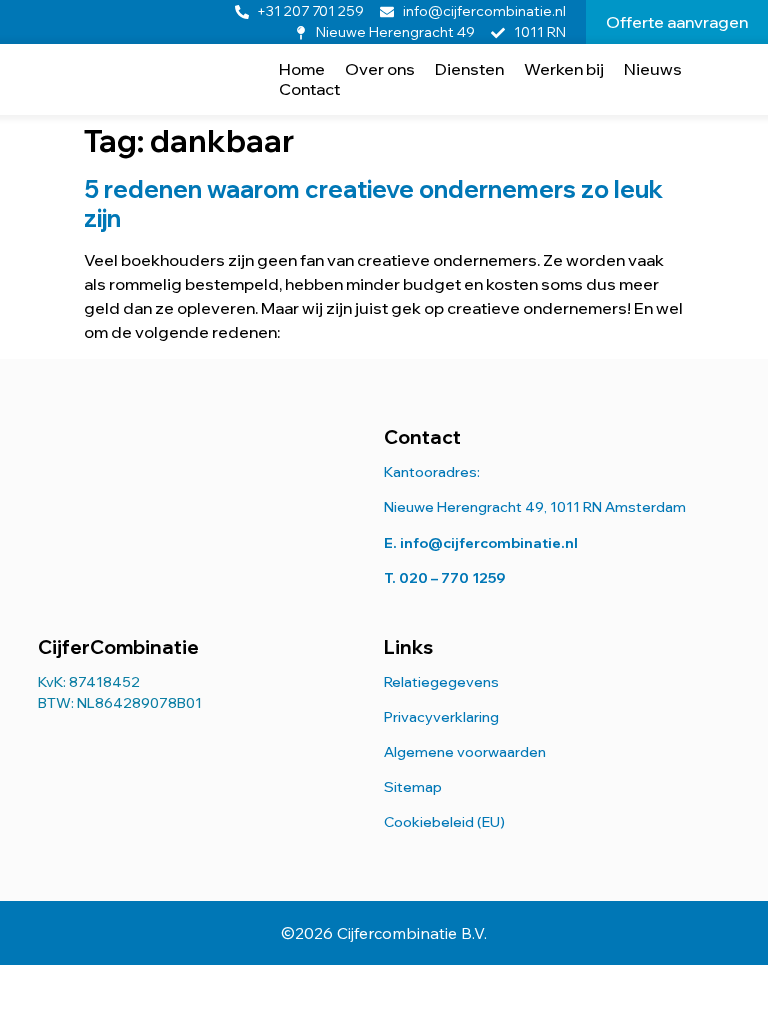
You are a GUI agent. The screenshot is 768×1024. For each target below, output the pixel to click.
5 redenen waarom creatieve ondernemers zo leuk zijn (373, 203)
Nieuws (653, 69)
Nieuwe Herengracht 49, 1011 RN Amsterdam (535, 507)
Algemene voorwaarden (465, 752)
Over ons (380, 69)
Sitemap (413, 787)
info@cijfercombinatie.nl (489, 543)
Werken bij (564, 69)
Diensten (469, 69)
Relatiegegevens (441, 682)
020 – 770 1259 (452, 578)
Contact (309, 89)
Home (302, 69)
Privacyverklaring (441, 717)
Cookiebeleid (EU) (444, 822)
